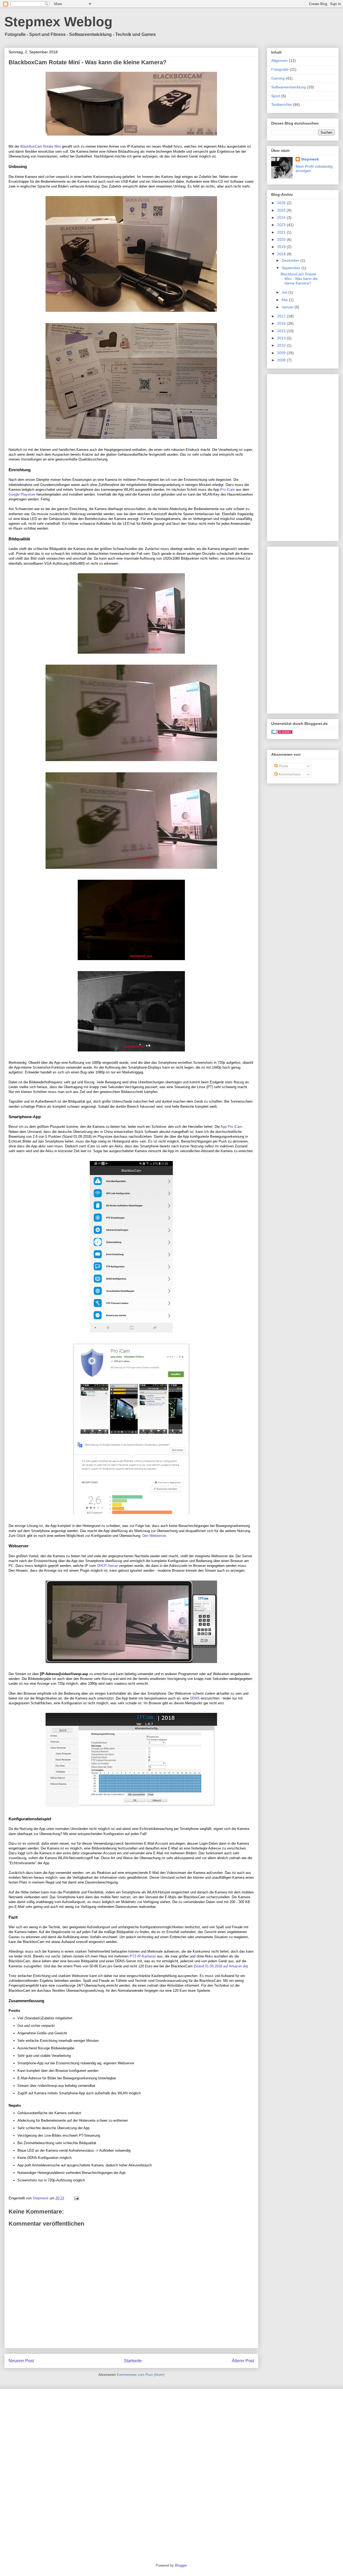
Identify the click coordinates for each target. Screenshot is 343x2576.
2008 (282, 360)
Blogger (181, 2565)
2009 (282, 353)
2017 (282, 316)
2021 (282, 232)
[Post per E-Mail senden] (76, 2198)
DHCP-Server (107, 1566)
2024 (282, 218)
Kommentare (289, 774)
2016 (282, 323)
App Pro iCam (231, 1127)
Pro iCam (228, 490)
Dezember (291, 260)
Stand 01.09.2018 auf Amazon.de (221, 1966)
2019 (282, 247)
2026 (282, 203)
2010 (282, 345)
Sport (276, 96)
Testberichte (282, 104)
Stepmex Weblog (58, 22)
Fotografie (280, 69)
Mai (285, 300)
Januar (288, 307)
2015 (282, 331)
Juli (285, 292)
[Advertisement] (303, 456)
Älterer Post (243, 2361)
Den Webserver (154, 1536)
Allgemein (279, 61)
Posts (283, 766)
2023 (282, 225)
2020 (282, 239)
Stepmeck (310, 159)
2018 (282, 254)
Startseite (133, 2361)
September (292, 268)
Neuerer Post (21, 2361)
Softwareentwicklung (289, 87)
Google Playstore (22, 494)
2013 (282, 338)
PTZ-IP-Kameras (143, 1956)
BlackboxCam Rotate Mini (41, 146)
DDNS (195, 1698)
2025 (282, 210)
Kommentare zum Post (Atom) (141, 2375)
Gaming (278, 78)
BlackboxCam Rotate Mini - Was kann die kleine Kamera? (299, 279)
